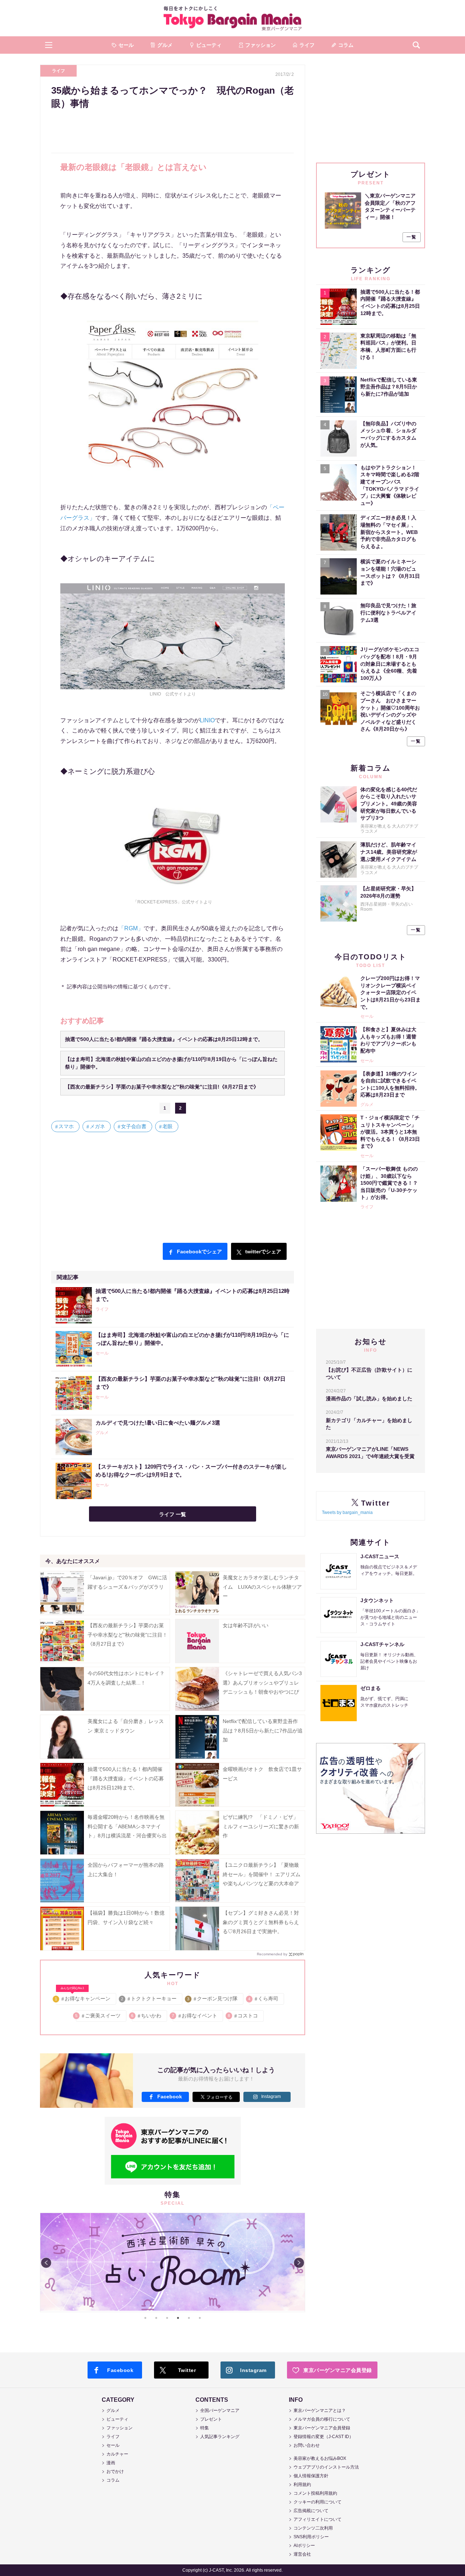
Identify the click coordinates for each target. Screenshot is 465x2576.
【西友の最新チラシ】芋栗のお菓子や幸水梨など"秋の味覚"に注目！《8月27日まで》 (128, 1634)
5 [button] (189, 2318)
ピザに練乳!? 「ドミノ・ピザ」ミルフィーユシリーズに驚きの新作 (261, 1826)
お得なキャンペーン (83, 1997)
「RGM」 (131, 928)
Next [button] (299, 2263)
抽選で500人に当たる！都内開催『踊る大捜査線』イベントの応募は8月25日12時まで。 (126, 1778)
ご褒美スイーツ (98, 2016)
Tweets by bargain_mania (347, 1512)
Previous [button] (46, 2263)
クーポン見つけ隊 (213, 1999)
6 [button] (200, 2318)
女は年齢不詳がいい (246, 1625)
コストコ (243, 2016)
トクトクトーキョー (149, 1999)
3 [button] (167, 2318)
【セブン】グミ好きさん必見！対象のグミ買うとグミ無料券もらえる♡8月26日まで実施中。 (261, 1922)
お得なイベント (195, 2016)
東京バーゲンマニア (232, 18)
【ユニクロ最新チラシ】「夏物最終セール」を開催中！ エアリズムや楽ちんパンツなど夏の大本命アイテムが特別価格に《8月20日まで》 (262, 1883)
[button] (49, 45)
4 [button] (178, 2318)
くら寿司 (264, 1999)
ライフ (58, 71)
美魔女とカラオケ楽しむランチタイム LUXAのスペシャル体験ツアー (262, 1587)
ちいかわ (147, 2016)
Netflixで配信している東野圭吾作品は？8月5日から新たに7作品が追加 (263, 1730)
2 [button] (156, 2318)
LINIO (207, 720)
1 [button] (145, 2318)
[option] (173, 2262)
